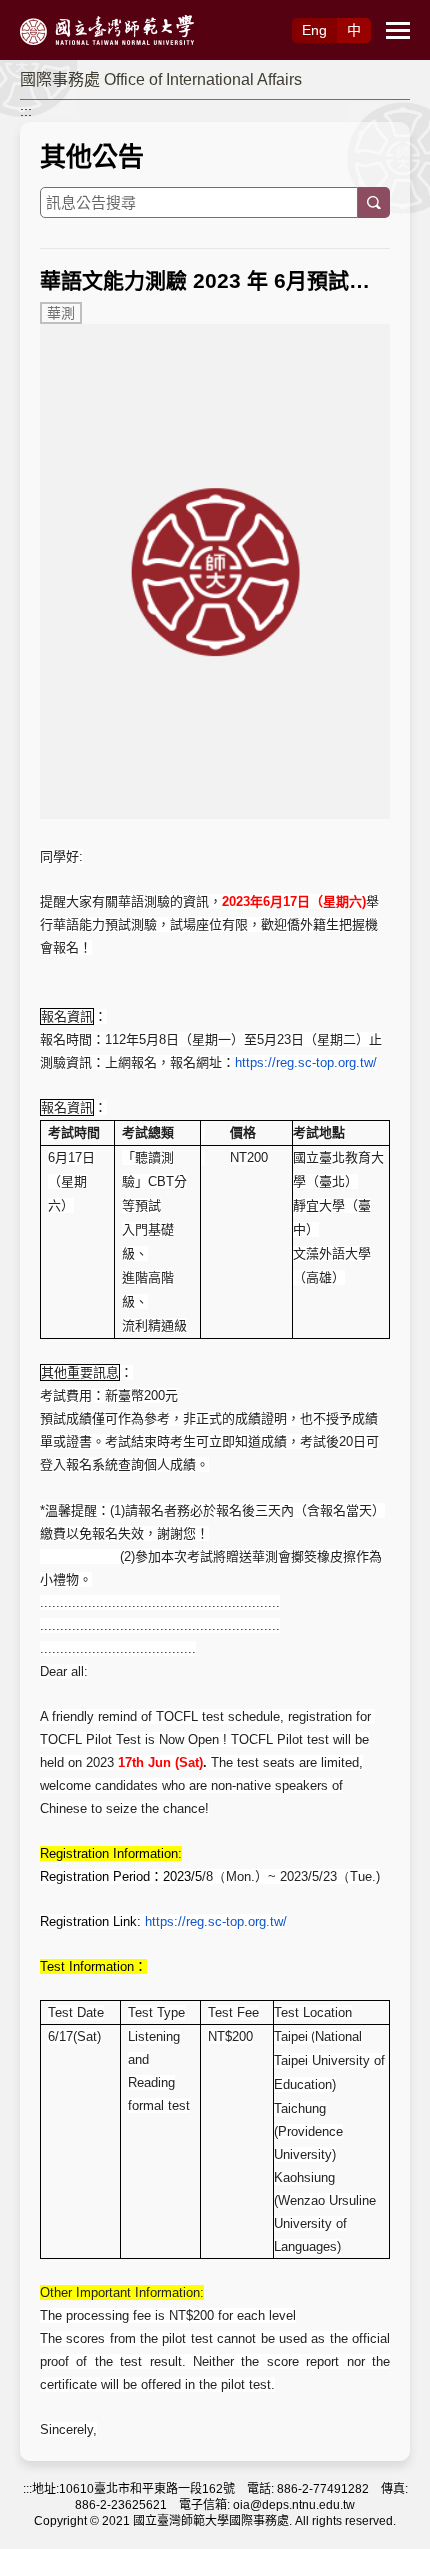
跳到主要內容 (42, 11)
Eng (314, 30)
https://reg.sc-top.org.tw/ (306, 1062)
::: (26, 111)
